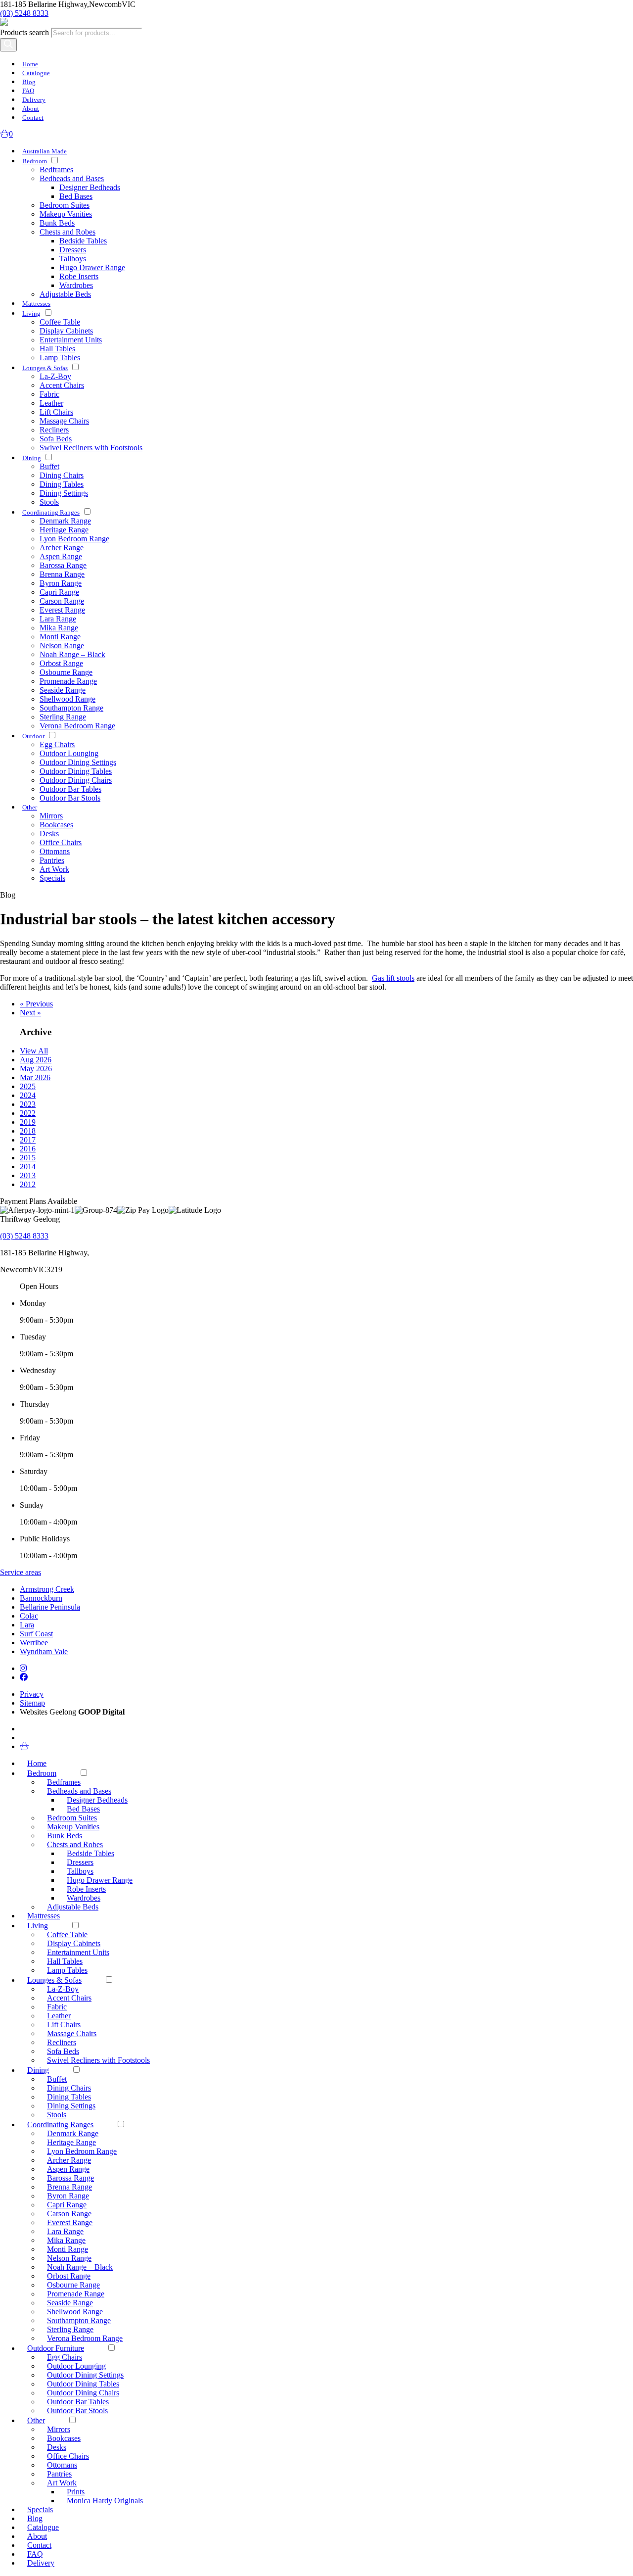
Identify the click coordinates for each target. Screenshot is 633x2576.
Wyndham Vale (44, 1651)
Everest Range (62, 610)
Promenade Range (68, 681)
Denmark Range (65, 521)
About (31, 109)
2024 (28, 1095)
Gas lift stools (393, 978)
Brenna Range (62, 574)
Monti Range (60, 637)
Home (30, 64)
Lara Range (58, 619)
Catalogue (36, 73)
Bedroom (35, 161)
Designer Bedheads (90, 187)
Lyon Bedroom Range (74, 539)
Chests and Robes (68, 232)
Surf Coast (36, 1634)
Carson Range (62, 601)
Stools (49, 502)
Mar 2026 (35, 1077)
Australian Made (45, 151)
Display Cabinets (66, 331)
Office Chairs (61, 842)
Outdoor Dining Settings (78, 762)
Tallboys (73, 259)
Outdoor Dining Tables (76, 771)
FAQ (28, 91)
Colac (29, 1616)
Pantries (52, 860)
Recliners (54, 430)
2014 (28, 1167)
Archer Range (62, 548)
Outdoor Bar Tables (70, 789)
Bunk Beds (57, 223)
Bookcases (56, 825)
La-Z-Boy (55, 376)
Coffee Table (60, 322)
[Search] (8, 45)
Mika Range (59, 628)
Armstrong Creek (47, 1589)
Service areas (21, 1572)
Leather (51, 403)
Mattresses (36, 304)
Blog (29, 82)
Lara (27, 1625)
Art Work (54, 869)
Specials (52, 878)
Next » (30, 1013)
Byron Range (61, 583)
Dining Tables (62, 484)
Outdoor (33, 736)
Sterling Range (63, 717)
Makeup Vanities (66, 214)
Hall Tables (57, 349)
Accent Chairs (62, 385)
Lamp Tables (60, 358)
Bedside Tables (83, 241)
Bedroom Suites (65, 205)
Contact (33, 118)
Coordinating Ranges (51, 512)
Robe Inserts (79, 276)
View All (34, 1051)
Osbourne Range (66, 672)
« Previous (36, 1004)
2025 (28, 1086)
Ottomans (55, 851)
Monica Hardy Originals (105, 2501)
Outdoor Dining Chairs (76, 780)
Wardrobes (76, 285)
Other (30, 807)
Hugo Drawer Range (92, 267)
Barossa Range (63, 565)
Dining (32, 458)
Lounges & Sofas (45, 368)
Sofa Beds (56, 439)
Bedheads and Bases (72, 178)
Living (31, 313)
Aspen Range (61, 556)
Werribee (34, 1643)
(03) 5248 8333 (24, 13)
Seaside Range (63, 690)
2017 (28, 1140)
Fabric (49, 394)
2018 (28, 1131)
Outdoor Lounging (69, 753)
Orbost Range (61, 663)
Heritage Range (64, 530)
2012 (28, 1184)
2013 (28, 1175)
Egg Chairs (57, 744)
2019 (28, 1122)
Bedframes (56, 169)
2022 (28, 1113)
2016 (28, 1149)
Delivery (34, 100)
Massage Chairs (64, 421)
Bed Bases (76, 196)
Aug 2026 (36, 1060)
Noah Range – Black (72, 654)
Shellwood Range (68, 699)
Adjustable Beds (65, 294)
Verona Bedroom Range (77, 726)
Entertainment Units (71, 340)
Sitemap (32, 1703)
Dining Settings (64, 493)
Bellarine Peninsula (50, 1607)
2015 (28, 1158)
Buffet (49, 466)
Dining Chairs (62, 475)
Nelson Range (62, 645)
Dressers (73, 250)
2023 (28, 1104)
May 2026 (36, 1069)
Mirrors (51, 816)
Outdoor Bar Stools (70, 798)
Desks (49, 834)
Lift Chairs (56, 412)
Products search (25, 32)
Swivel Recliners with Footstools (91, 448)
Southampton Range (71, 708)
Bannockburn (41, 1598)
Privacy (32, 1694)
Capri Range (59, 592)
